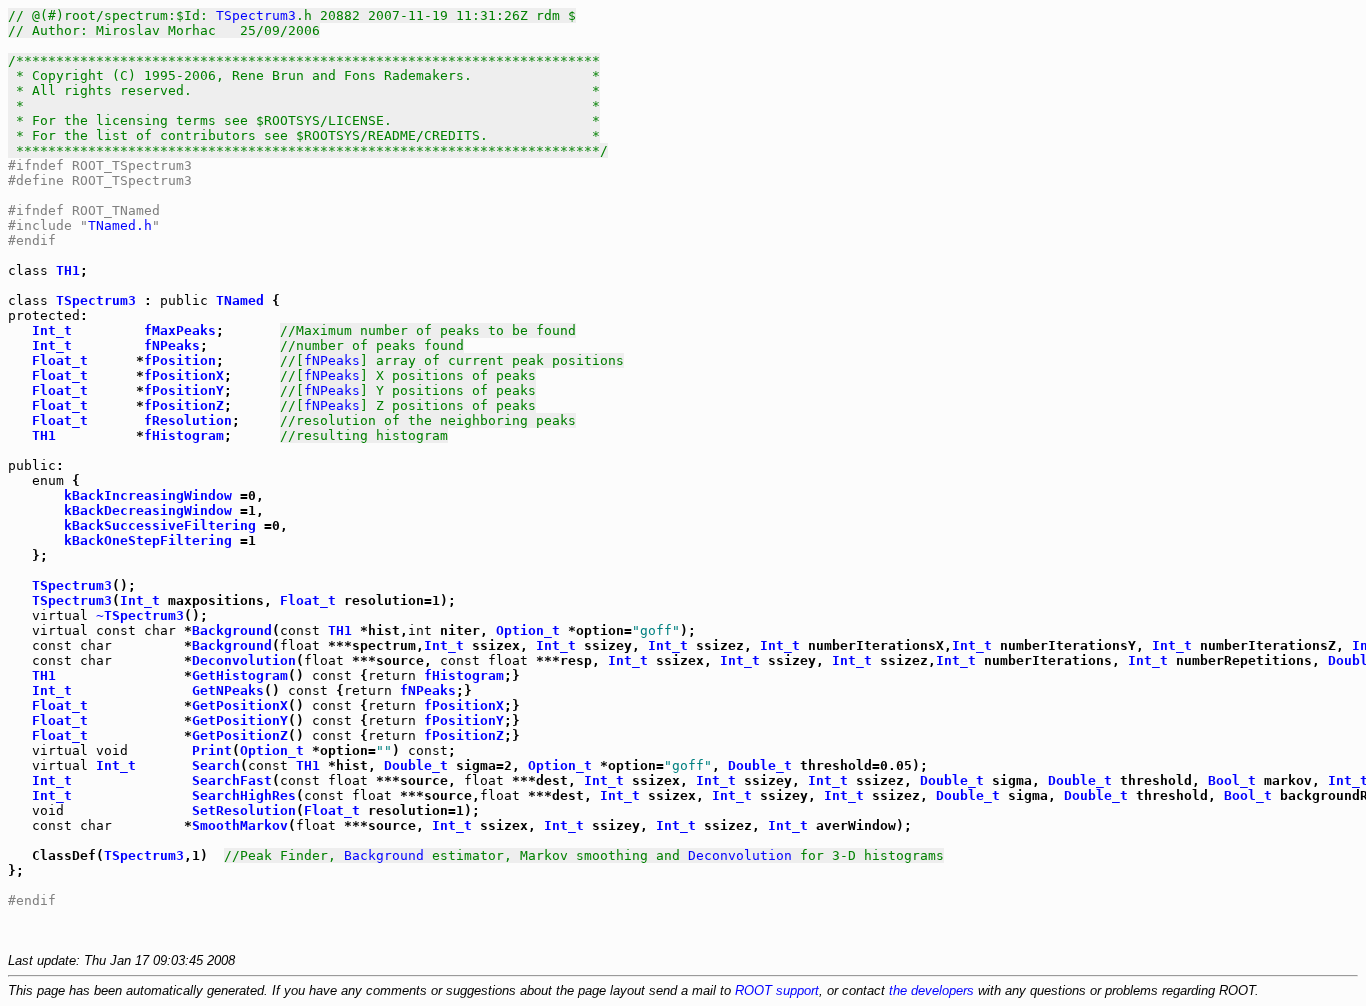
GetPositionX (240, 705)
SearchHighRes (244, 795)
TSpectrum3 (256, 15)
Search (216, 765)
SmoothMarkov (240, 825)
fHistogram (184, 435)
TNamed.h (120, 225)
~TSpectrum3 (140, 615)
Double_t (416, 765)
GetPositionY (240, 720)
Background (232, 630)
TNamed (240, 300)
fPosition (180, 360)
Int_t (52, 330)
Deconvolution (244, 660)
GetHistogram (240, 675)
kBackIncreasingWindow (148, 495)
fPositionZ (184, 405)
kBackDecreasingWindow (148, 510)
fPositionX (184, 375)
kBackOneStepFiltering (148, 540)
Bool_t (1232, 780)
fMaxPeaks (180, 330)
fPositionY (184, 390)
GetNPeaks (228, 690)
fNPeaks (172, 345)
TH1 (68, 270)
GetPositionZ (240, 735)
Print (212, 750)
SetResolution (244, 810)
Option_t (528, 630)
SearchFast (232, 780)
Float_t (60, 360)
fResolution (188, 420)
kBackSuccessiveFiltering (160, 525)
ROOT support (777, 990)
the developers (931, 990)
